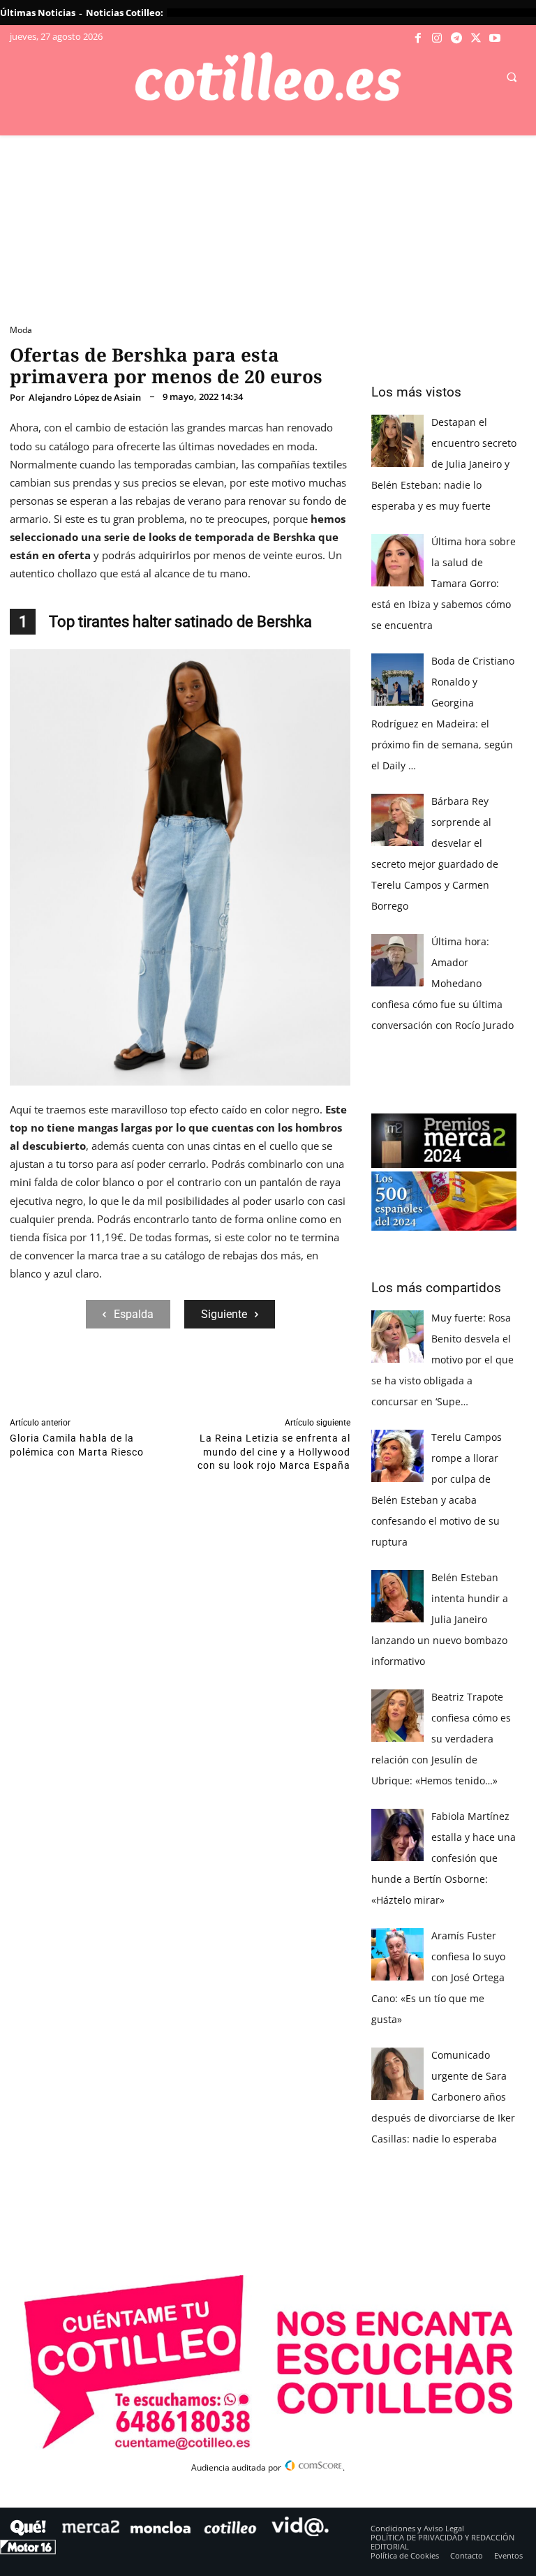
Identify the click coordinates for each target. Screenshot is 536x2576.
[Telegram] (456, 38)
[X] (476, 38)
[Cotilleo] (268, 77)
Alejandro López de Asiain (85, 398)
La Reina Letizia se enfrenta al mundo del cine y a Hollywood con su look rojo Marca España (274, 1452)
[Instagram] (438, 38)
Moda (21, 330)
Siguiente (224, 1314)
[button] (512, 77)
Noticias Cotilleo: (125, 13)
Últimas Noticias (38, 13)
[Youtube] (495, 38)
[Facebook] (418, 38)
